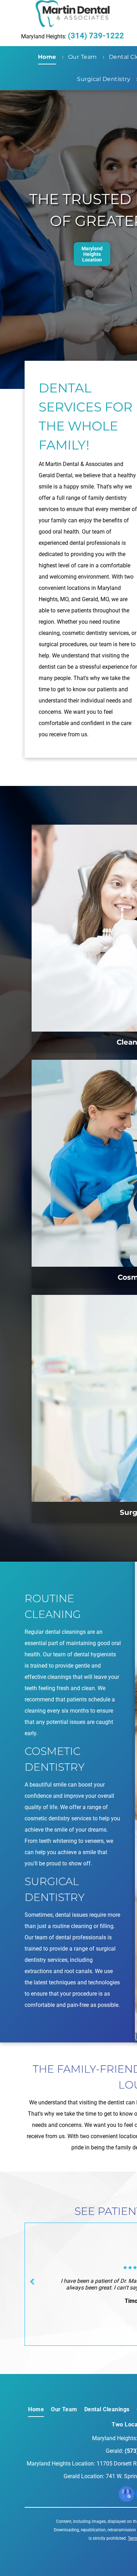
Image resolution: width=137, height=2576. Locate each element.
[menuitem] (48, 57)
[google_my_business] (126, 2495)
